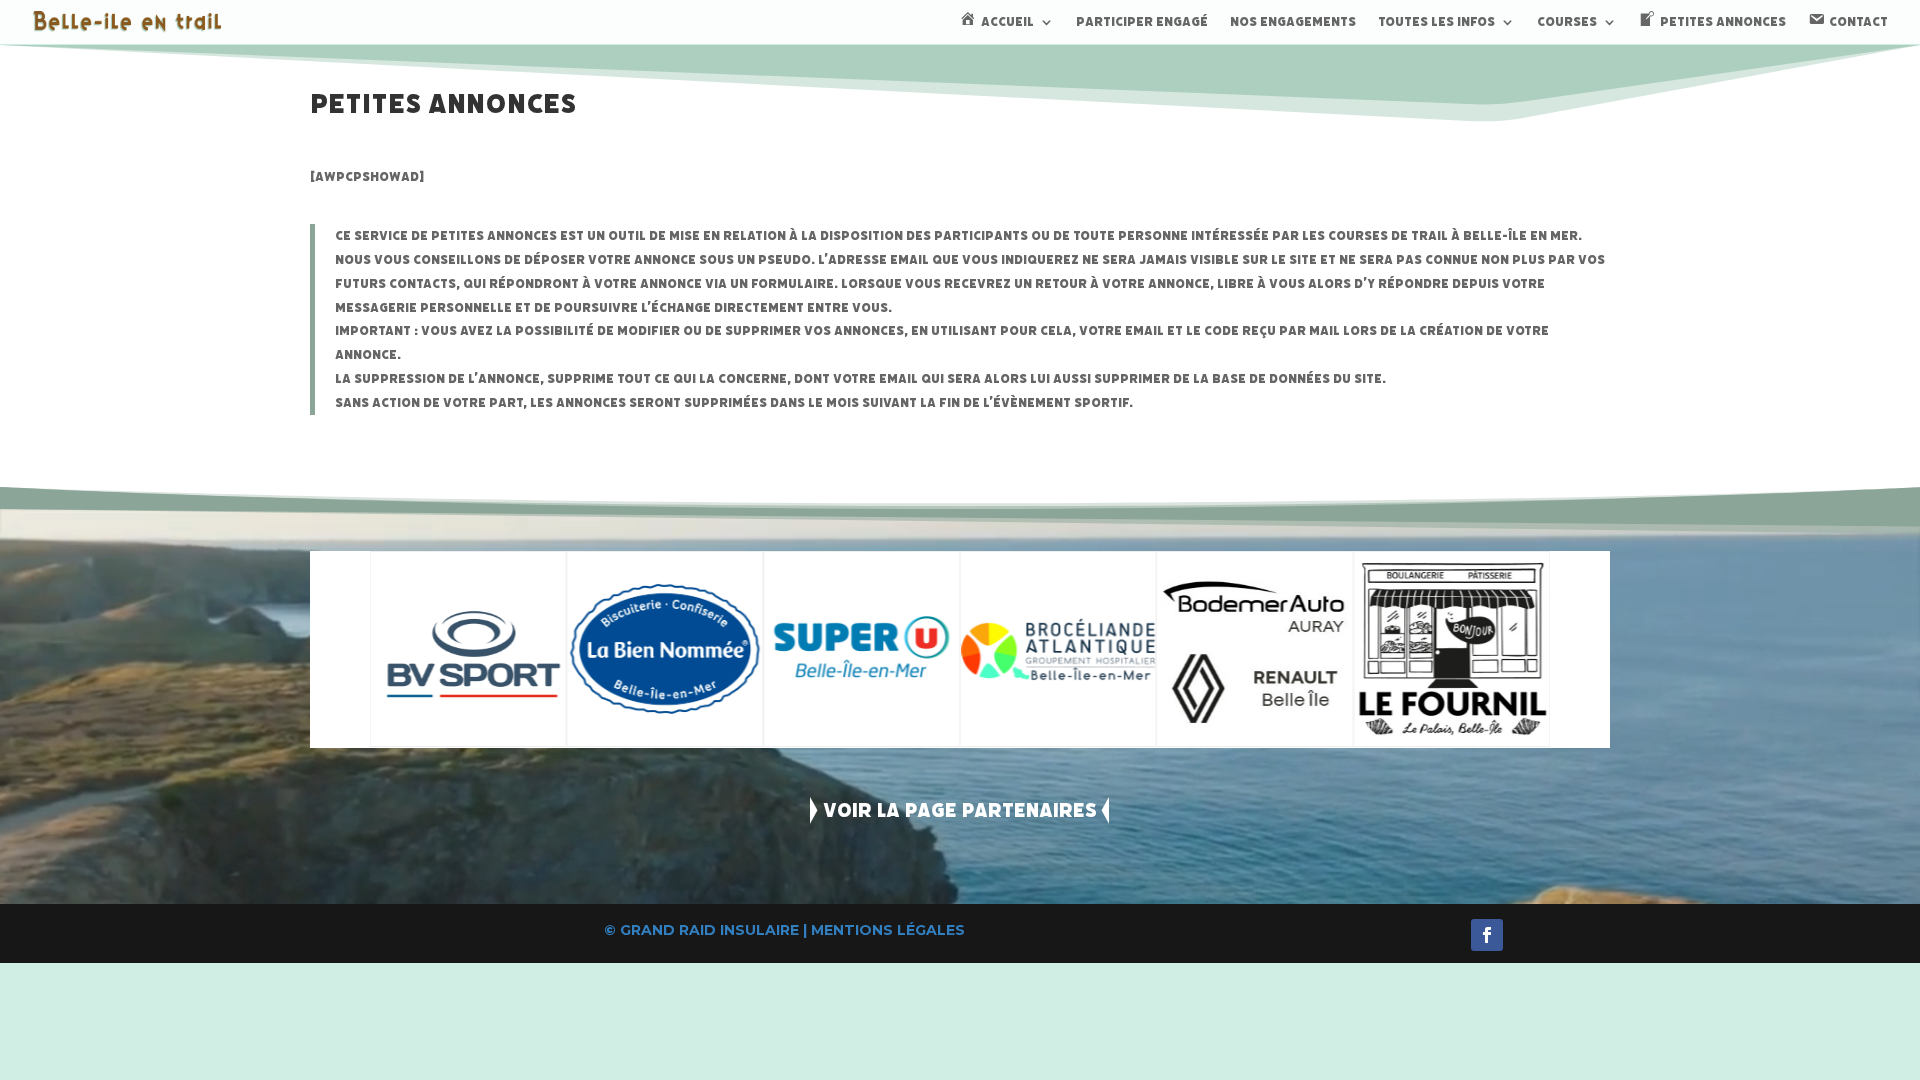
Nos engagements (1293, 22)
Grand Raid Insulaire (709, 930)
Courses (1567, 22)
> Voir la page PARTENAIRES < (960, 810)
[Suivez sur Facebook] (1487, 935)
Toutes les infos (1436, 22)
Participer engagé (1142, 22)
